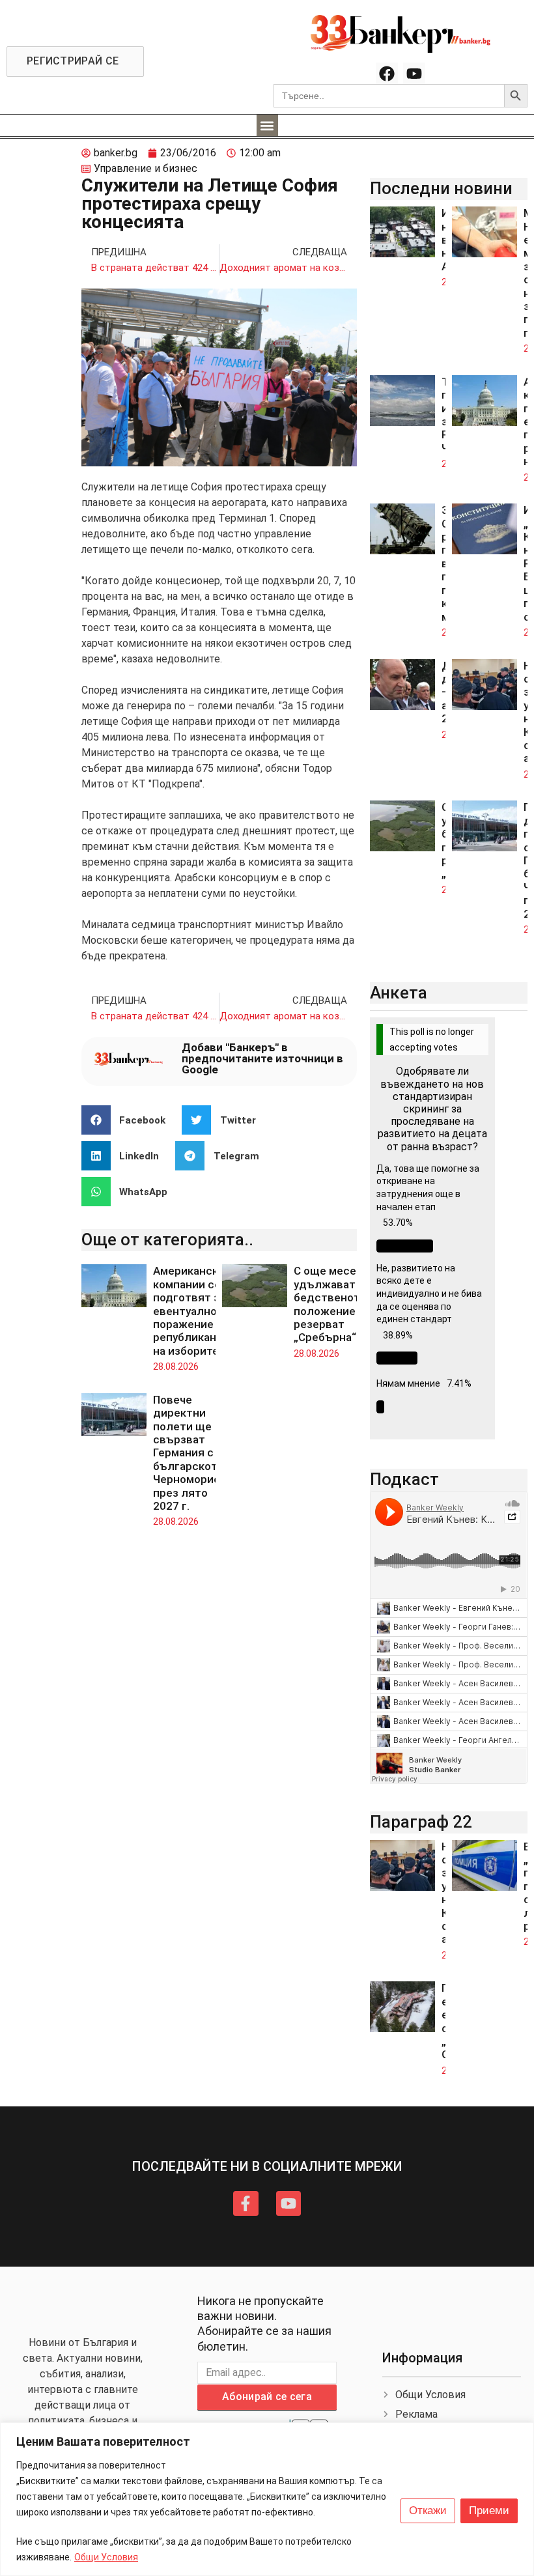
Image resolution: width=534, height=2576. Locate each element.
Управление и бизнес (146, 168)
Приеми (489, 2511)
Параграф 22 (421, 1822)
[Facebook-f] (246, 2203)
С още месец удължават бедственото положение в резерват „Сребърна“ (330, 1304)
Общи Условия (106, 2557)
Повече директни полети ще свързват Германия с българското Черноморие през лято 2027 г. (189, 1453)
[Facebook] (387, 74)
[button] (267, 125)
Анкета (399, 993)
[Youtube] (414, 74)
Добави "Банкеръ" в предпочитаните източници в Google (262, 1058)
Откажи (428, 2511)
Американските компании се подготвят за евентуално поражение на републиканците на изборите (198, 1310)
